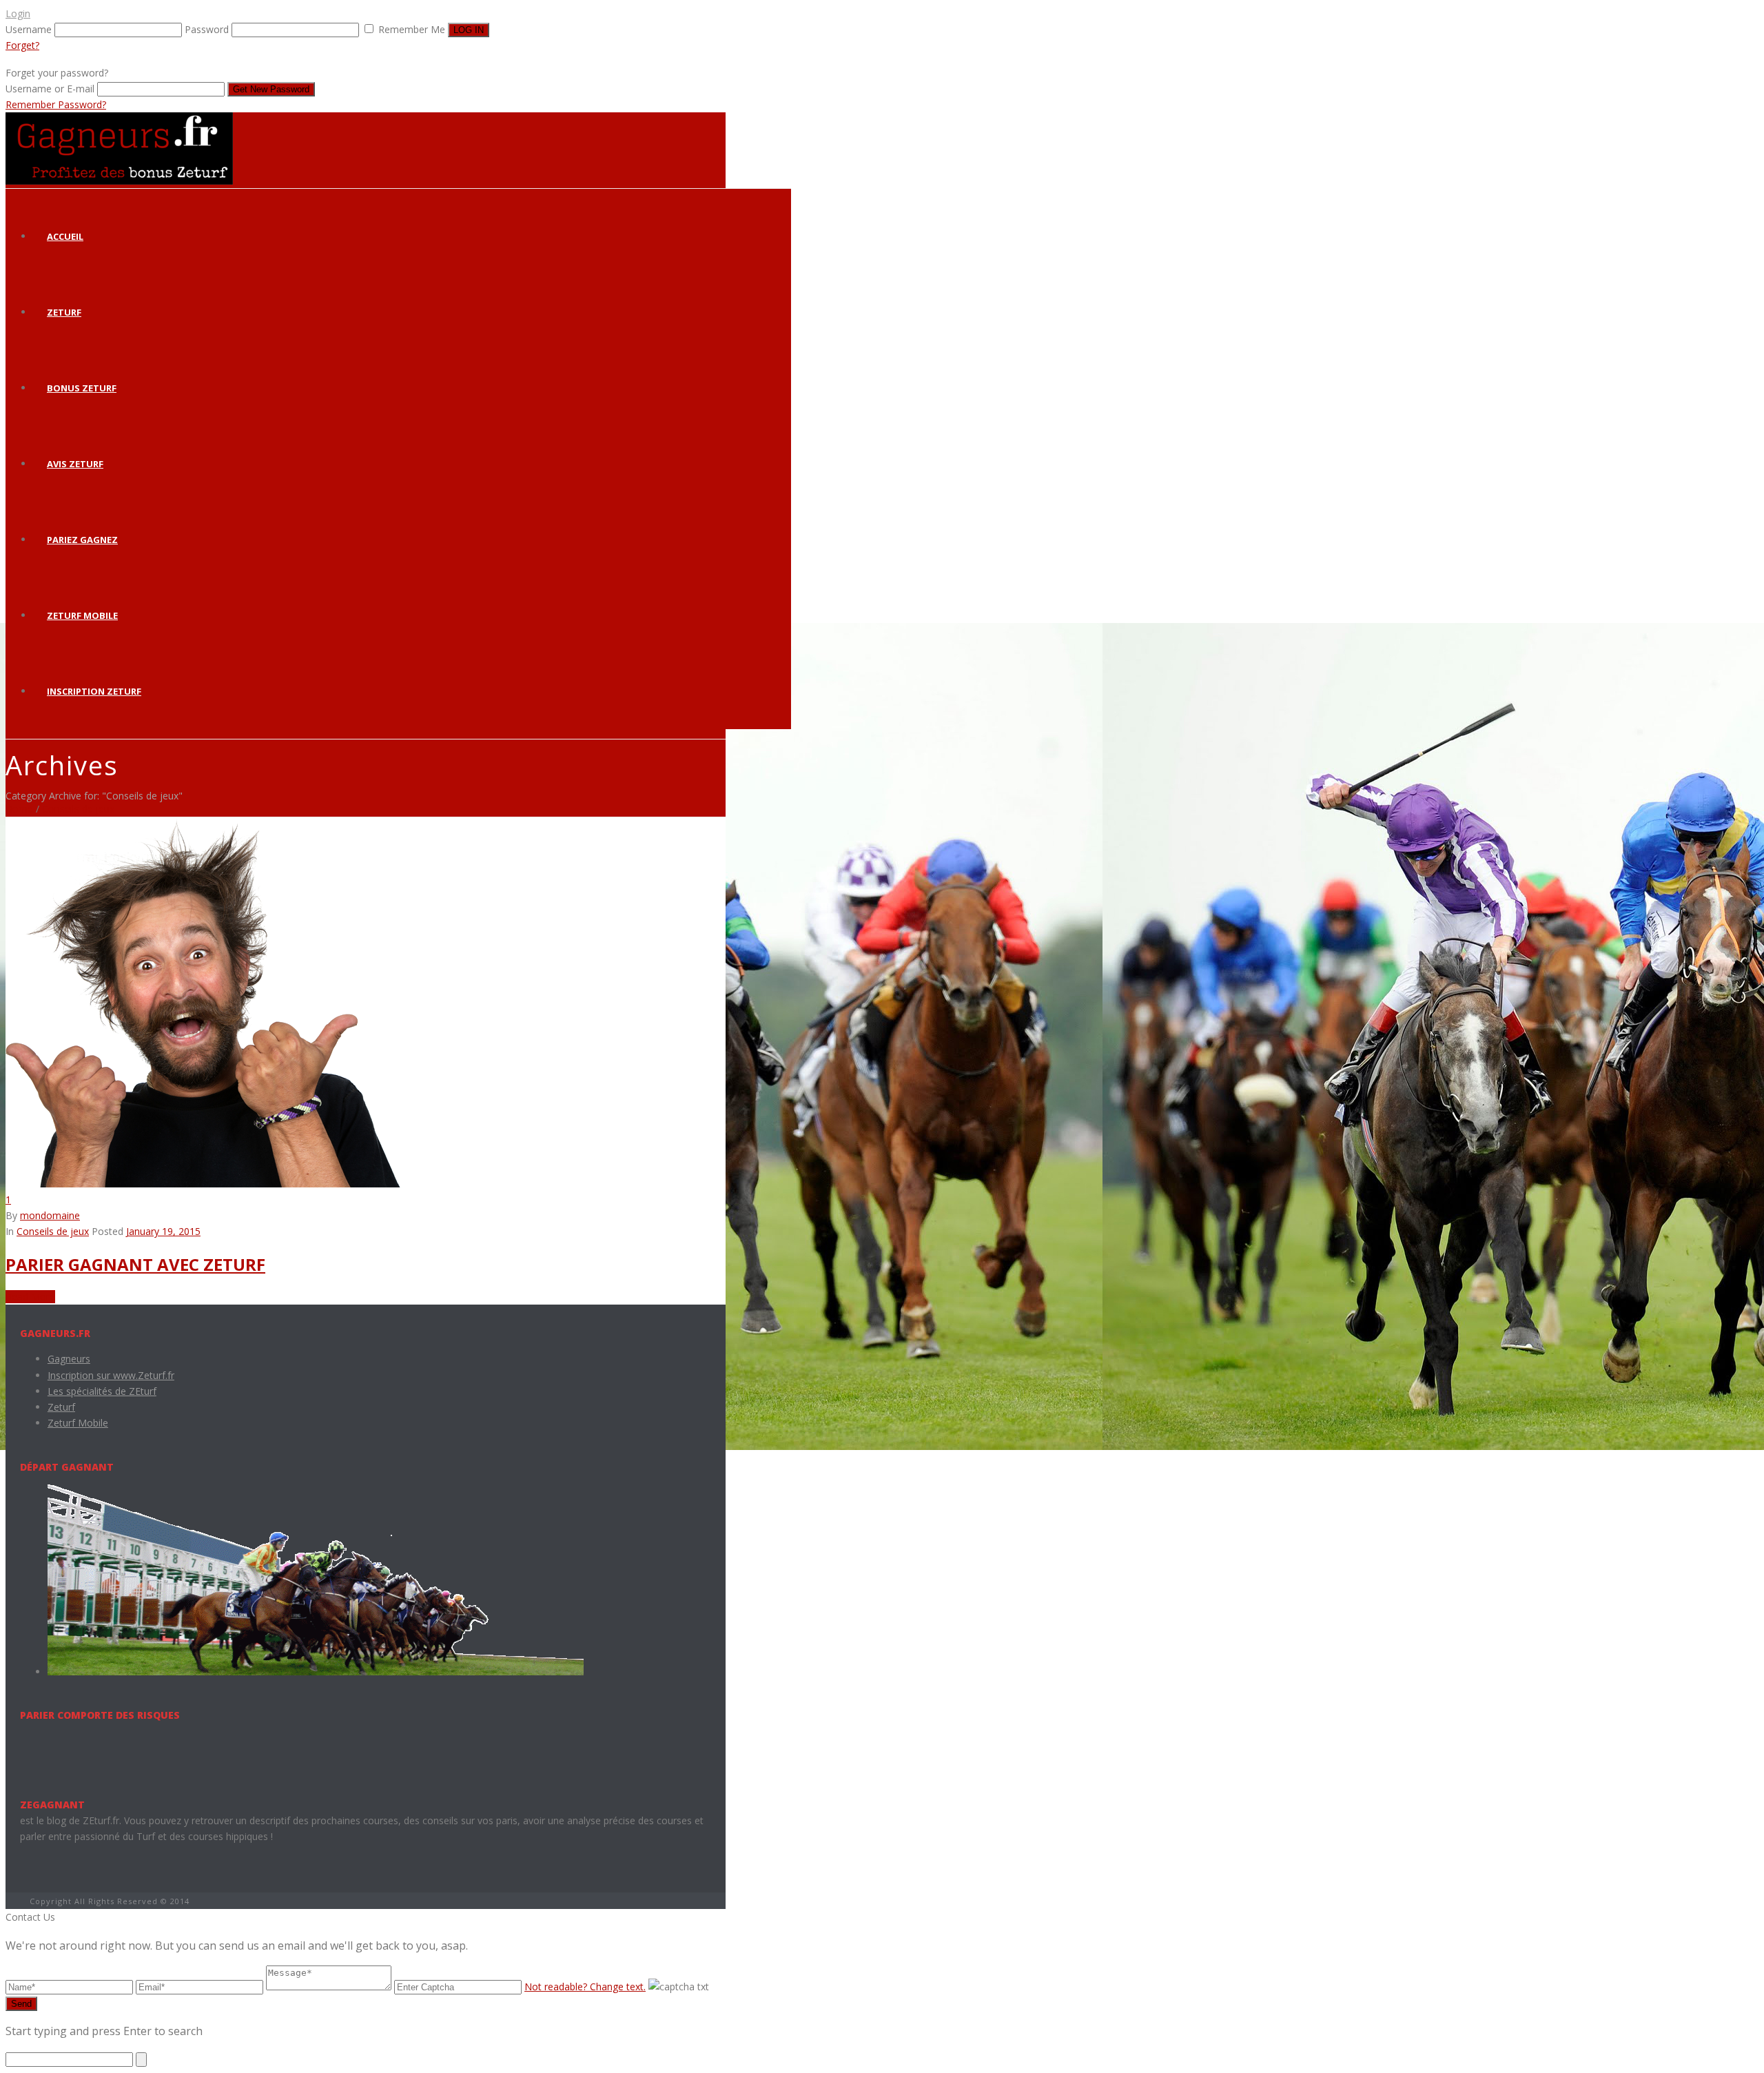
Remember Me (412, 29)
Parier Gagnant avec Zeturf (135, 1264)
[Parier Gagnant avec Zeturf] (203, 1184)
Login (18, 13)
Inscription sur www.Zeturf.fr (111, 1375)
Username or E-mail (50, 89)
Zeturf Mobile (82, 615)
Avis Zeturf (75, 464)
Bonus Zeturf (82, 388)
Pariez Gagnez (82, 540)
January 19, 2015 (163, 1231)
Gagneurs (69, 1359)
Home (19, 809)
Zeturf (64, 312)
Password (207, 29)
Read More (30, 1297)
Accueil (65, 236)
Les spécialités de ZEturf (102, 1391)
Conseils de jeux (78, 809)
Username (29, 29)
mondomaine (50, 1215)
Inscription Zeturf (94, 691)
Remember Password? (56, 104)
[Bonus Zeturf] (119, 181)
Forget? (22, 45)
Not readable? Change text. (585, 1987)
